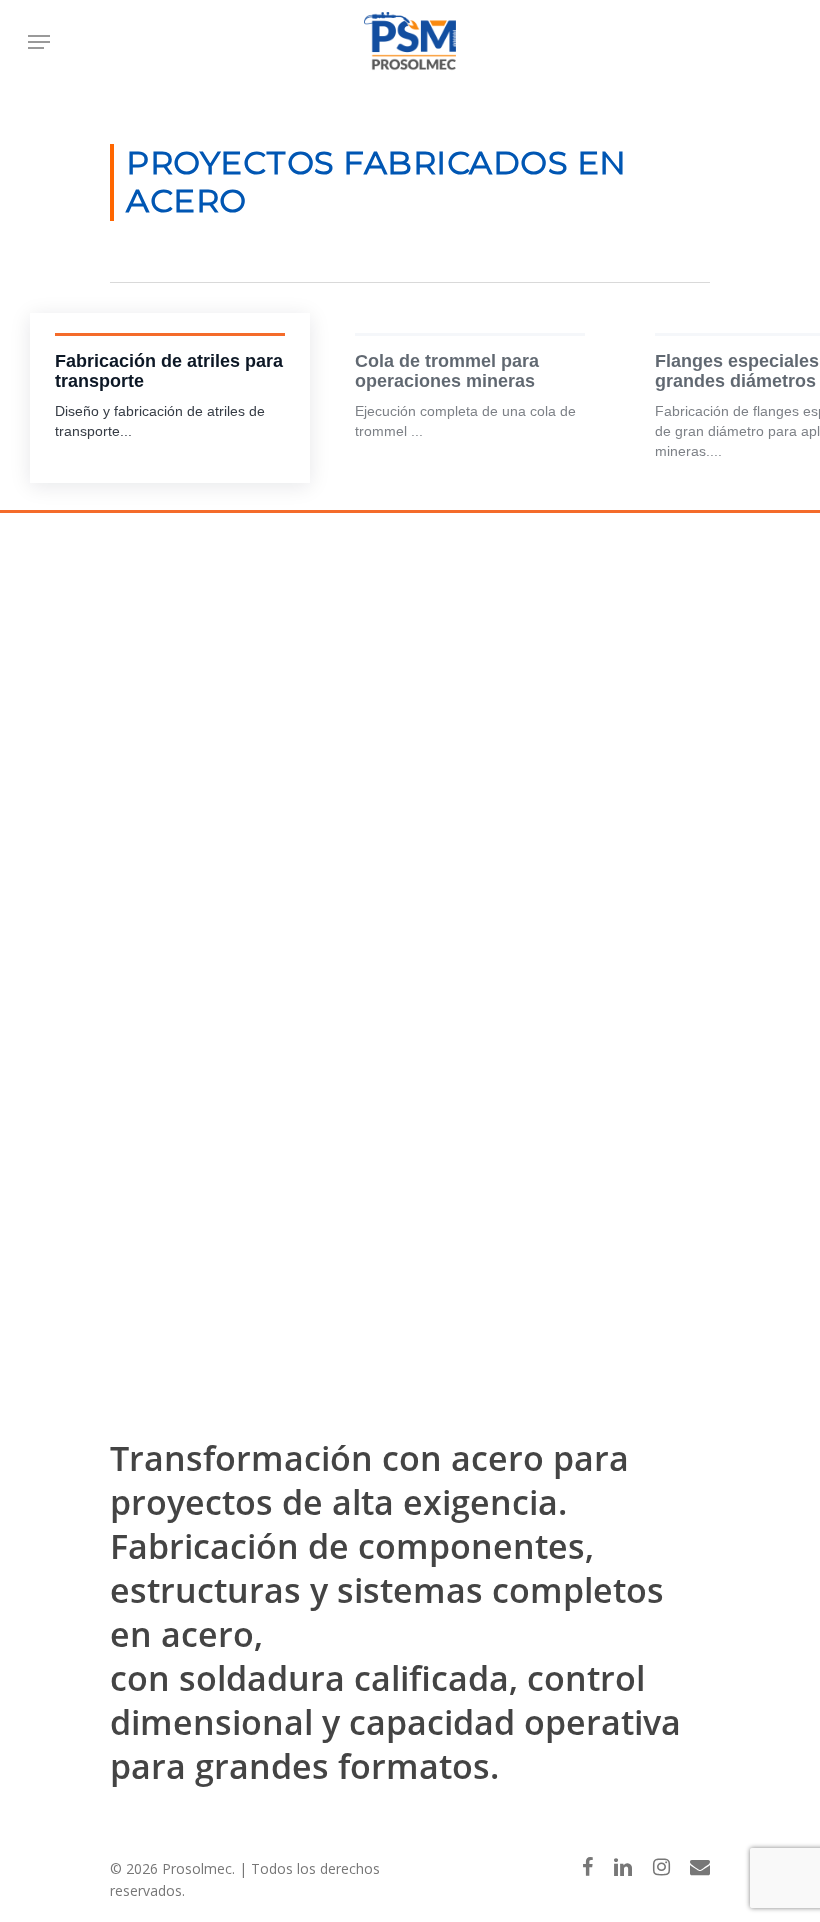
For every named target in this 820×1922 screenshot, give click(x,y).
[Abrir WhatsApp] (770, 1871)
